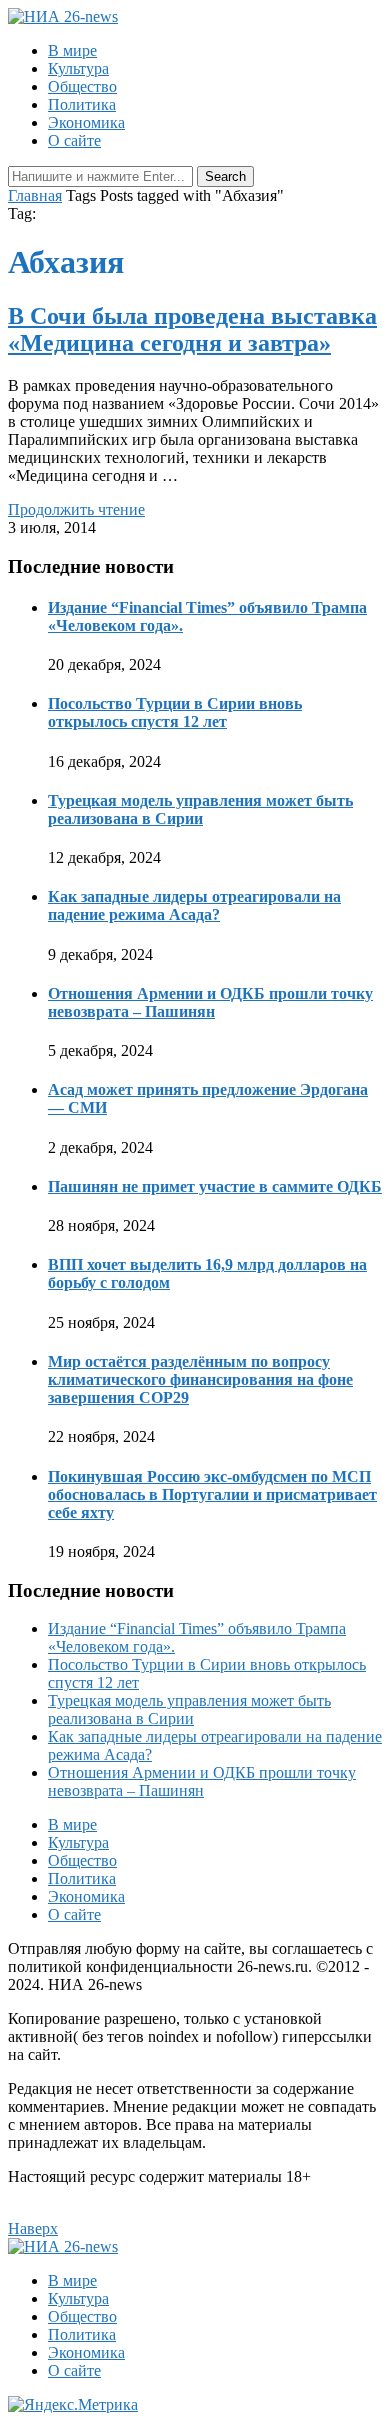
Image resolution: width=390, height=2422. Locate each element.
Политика (82, 104)
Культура (78, 68)
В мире (72, 50)
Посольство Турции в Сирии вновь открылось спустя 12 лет (175, 712)
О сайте (74, 140)
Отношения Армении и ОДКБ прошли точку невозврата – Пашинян (210, 1002)
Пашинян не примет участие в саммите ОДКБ (215, 1186)
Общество (82, 86)
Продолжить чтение (76, 509)
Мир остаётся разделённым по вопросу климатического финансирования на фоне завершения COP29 (200, 1379)
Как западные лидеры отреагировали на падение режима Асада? (194, 905)
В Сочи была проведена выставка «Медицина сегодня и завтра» (192, 329)
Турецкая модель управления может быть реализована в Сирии (200, 809)
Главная (35, 195)
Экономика (86, 122)
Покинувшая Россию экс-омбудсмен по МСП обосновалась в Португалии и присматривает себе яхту (212, 1494)
